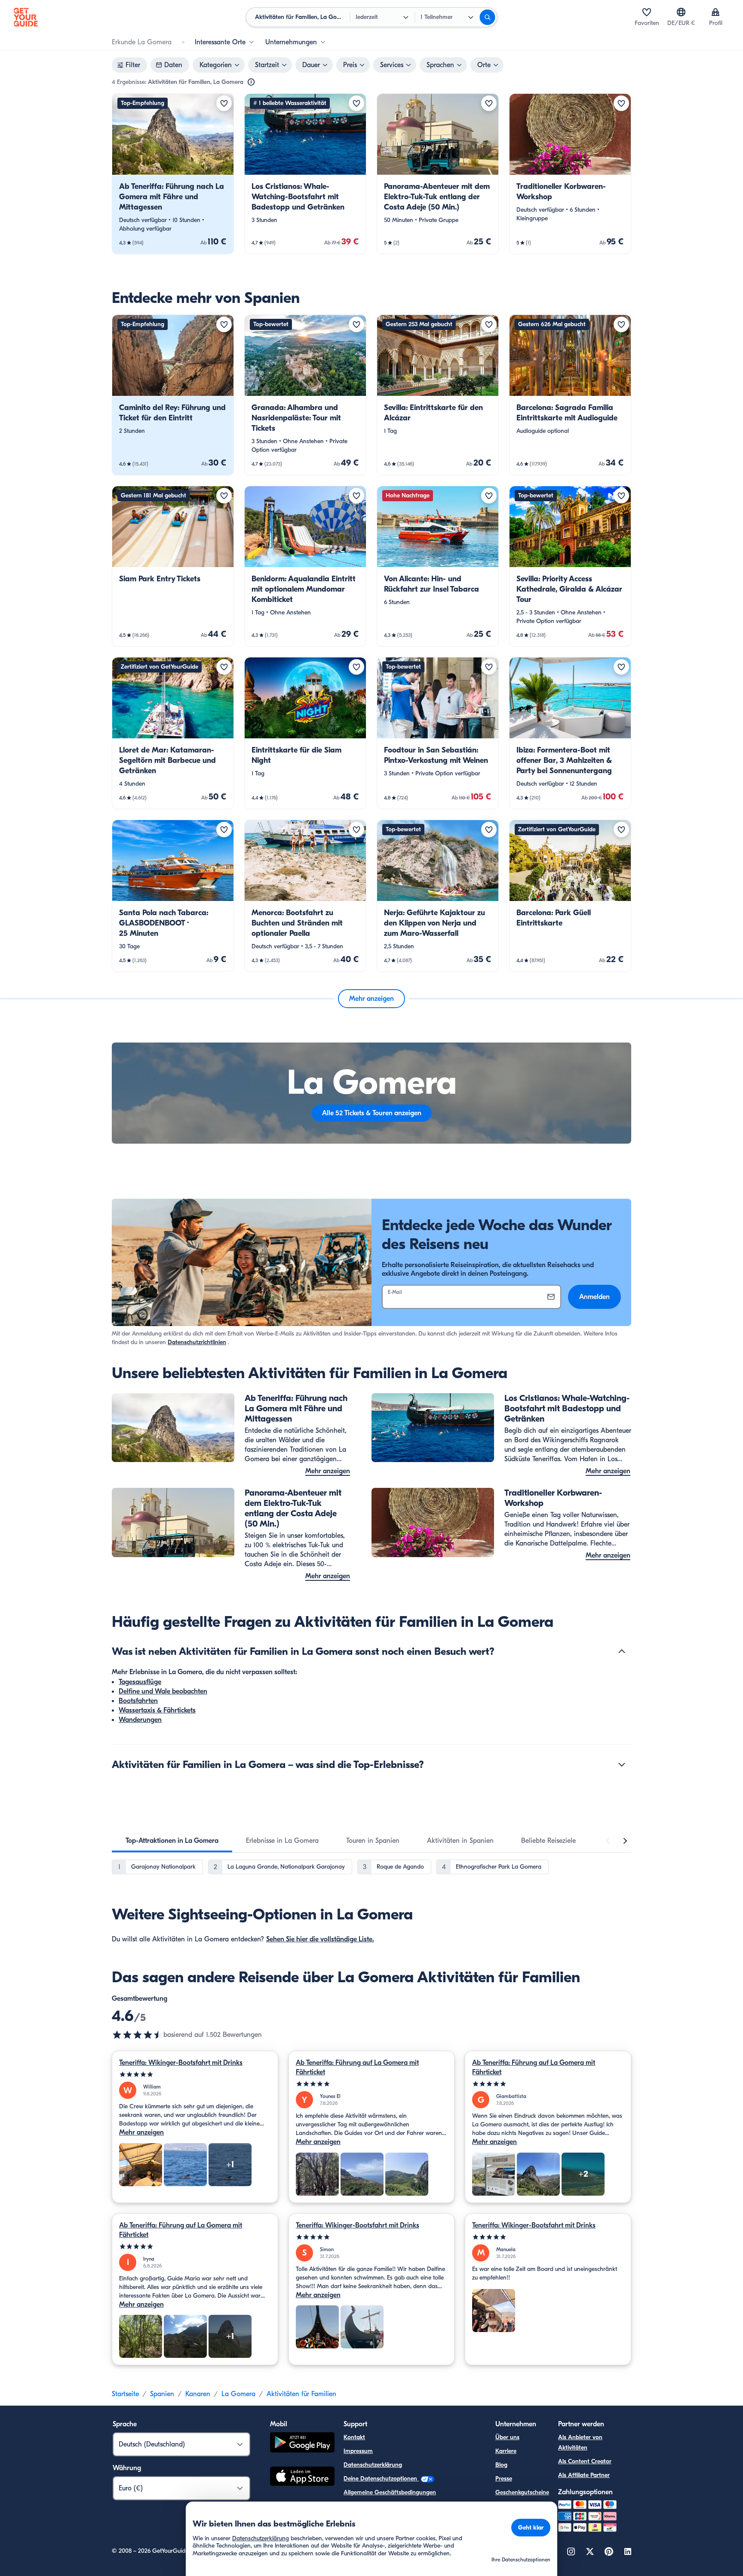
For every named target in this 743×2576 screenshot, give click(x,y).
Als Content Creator (585, 2461)
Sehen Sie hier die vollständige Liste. (320, 1939)
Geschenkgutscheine (522, 2492)
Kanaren (198, 2394)
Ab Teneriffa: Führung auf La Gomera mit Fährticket (357, 2067)
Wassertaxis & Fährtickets (157, 1710)
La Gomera (238, 2394)
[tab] (172, 1841)
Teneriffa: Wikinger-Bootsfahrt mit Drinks (181, 2063)
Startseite (125, 2394)
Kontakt (354, 2437)
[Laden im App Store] (302, 2477)
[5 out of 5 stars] (195, 2075)
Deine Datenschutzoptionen (381, 2479)
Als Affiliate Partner (584, 2475)
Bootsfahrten (138, 1701)
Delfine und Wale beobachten (163, 1691)
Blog (501, 2465)
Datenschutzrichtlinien (197, 1342)
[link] (173, 174)
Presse (504, 2479)
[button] (173, 174)
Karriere (506, 2451)
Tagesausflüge (140, 1682)
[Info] (251, 82)
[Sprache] (681, 12)
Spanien (162, 2394)
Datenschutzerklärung (373, 2465)
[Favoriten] (647, 12)
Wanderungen (140, 1720)
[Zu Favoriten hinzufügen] (224, 103)
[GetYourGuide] (26, 17)
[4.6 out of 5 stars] (138, 2035)
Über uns (507, 2437)
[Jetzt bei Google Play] (302, 2444)
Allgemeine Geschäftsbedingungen (390, 2492)
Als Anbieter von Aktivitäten (580, 2442)
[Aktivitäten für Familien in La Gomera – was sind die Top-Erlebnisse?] (622, 1765)
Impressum (358, 2451)
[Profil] (715, 12)
